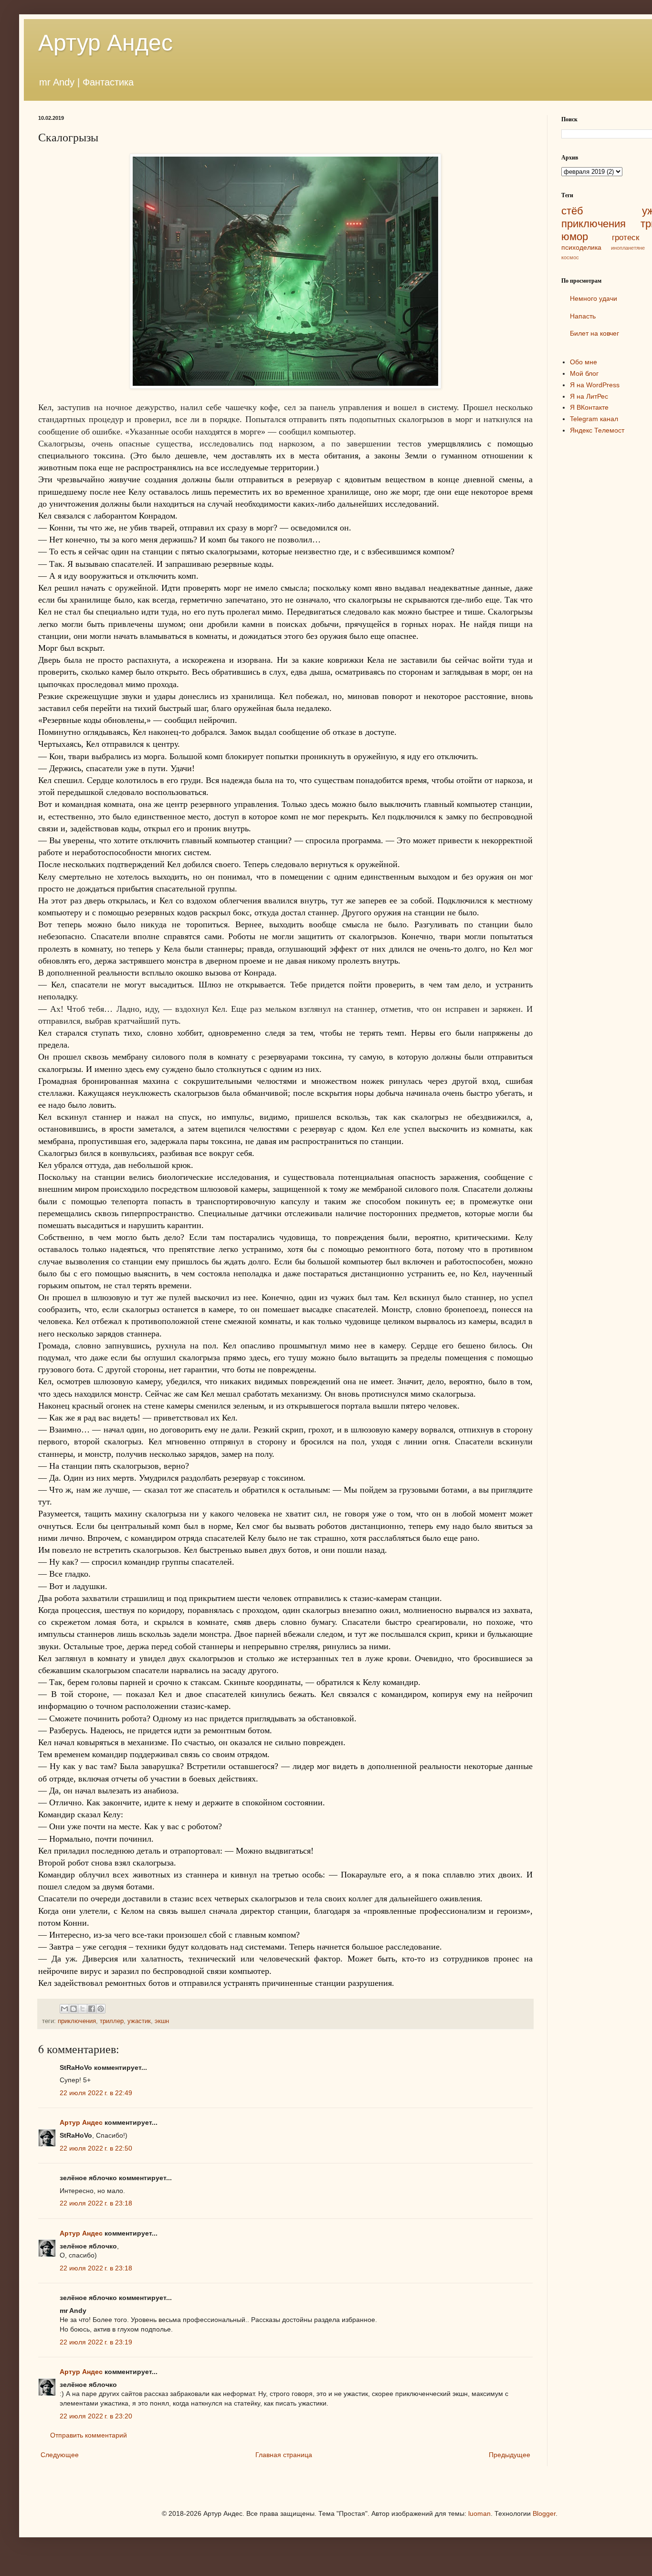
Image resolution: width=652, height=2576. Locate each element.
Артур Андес (105, 43)
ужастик (139, 2021)
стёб (572, 211)
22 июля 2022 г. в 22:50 (96, 2148)
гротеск (626, 238)
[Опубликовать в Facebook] (92, 2009)
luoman (479, 2513)
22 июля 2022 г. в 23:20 (96, 2416)
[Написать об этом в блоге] (74, 2009)
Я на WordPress (595, 385)
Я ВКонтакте (589, 407)
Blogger (544, 2513)
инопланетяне (628, 248)
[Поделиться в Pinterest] (101, 2009)
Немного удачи (594, 298)
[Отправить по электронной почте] (64, 2009)
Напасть (583, 316)
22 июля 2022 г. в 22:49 (96, 2093)
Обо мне (584, 362)
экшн (162, 2021)
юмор (575, 237)
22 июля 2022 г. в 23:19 (96, 2342)
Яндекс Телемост (597, 430)
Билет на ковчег (594, 333)
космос (570, 257)
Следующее (60, 2455)
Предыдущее (510, 2455)
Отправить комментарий (89, 2435)
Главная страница (284, 2455)
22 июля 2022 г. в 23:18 (96, 2203)
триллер (112, 2021)
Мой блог (584, 373)
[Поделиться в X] (83, 2009)
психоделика (581, 247)
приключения (77, 2021)
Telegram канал (594, 419)
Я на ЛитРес (589, 396)
